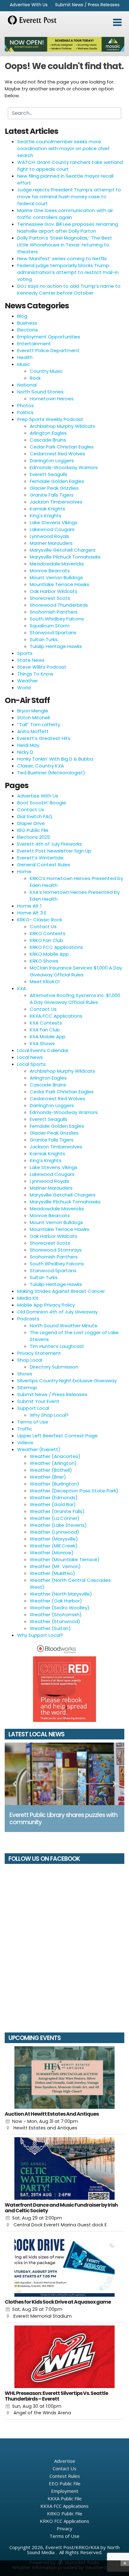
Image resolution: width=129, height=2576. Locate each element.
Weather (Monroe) (52, 1553)
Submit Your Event (38, 1401)
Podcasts (28, 1319)
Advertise (65, 2461)
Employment (65, 2491)
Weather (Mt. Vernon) (55, 1566)
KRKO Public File (65, 2513)
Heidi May (28, 745)
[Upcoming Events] (64, 2078)
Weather (28, 681)
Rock (35, 378)
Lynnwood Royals (49, 536)
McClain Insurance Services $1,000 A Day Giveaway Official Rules (76, 971)
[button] (117, 23)
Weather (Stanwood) (55, 1621)
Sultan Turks (44, 639)
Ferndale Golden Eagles (57, 481)
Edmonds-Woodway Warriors (64, 467)
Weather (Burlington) (54, 1484)
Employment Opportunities (49, 337)
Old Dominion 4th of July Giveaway (57, 1312)
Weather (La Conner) (55, 1518)
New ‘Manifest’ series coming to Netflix (62, 258)
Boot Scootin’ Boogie (42, 803)
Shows (25, 1374)
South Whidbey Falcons (57, 619)
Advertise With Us (29, 5)
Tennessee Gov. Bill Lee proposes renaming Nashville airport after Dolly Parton (68, 228)
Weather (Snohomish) (56, 1614)
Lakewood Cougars (52, 529)
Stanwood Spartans (53, 633)
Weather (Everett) (39, 1449)
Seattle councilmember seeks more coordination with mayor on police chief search (63, 148)
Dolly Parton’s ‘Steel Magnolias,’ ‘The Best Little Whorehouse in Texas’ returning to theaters (65, 245)
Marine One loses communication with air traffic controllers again (65, 214)
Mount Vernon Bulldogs (56, 577)
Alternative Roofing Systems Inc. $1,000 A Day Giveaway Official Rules (75, 999)
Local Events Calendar (43, 1050)
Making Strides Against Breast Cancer (61, 1291)
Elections (28, 330)
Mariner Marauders (51, 543)
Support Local (33, 1408)
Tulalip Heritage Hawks (56, 646)
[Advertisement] (64, 44)
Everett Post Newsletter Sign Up (54, 851)
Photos (26, 405)
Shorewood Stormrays (56, 1250)
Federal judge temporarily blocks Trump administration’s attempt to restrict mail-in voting (68, 272)
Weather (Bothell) (51, 1470)
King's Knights (46, 516)
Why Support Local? (40, 1635)
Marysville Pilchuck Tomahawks (65, 557)
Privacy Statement (39, 1353)
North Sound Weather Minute (64, 1326)
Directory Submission (54, 1367)
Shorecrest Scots (50, 598)
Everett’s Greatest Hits (44, 738)
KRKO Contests (48, 933)
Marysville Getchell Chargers (63, 550)
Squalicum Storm (50, 626)
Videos (25, 1442)
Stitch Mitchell (34, 718)
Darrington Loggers (52, 461)
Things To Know (35, 674)
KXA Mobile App (48, 1037)
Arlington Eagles (48, 433)
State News (31, 660)
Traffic (25, 1429)
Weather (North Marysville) (61, 1594)
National (27, 385)
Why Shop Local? (49, 1415)
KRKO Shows (44, 961)
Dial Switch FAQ (35, 816)
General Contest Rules (44, 865)
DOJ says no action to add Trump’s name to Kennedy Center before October (69, 289)
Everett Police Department (48, 350)
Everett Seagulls (49, 474)
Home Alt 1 (29, 906)
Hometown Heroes (52, 399)
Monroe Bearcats (50, 571)
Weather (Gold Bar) (53, 1504)
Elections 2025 (34, 837)
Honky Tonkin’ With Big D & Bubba (55, 759)
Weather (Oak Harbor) (56, 1601)
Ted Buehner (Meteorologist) (51, 773)
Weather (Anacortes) (55, 1456)
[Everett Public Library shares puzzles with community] (64, 1774)
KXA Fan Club (45, 1030)
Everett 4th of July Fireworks (50, 844)
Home (24, 871)
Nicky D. (26, 752)
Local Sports (31, 1064)
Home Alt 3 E (32, 913)
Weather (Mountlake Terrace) (65, 1559)
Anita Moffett (33, 731)
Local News (30, 1057)
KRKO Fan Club (46, 940)
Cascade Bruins (48, 440)
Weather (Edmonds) (54, 1498)
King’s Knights (46, 1160)
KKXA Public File (65, 2498)
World (24, 688)
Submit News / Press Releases (87, 5)
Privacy (64, 2528)
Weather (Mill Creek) (54, 1546)
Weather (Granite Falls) (57, 1511)
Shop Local (30, 1360)
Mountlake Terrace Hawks (59, 584)
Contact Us (31, 810)
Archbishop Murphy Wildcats (62, 426)
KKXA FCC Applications (56, 1016)
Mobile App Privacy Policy (46, 1305)
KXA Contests (46, 1023)
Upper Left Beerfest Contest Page (57, 1436)
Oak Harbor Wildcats (54, 591)
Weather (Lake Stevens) (58, 1525)
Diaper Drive (31, 823)
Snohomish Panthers (54, 612)
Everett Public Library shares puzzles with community (63, 1819)
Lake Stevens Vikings (54, 522)
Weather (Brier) (48, 1477)
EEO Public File (33, 830)
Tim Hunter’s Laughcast (57, 1346)
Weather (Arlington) (53, 1463)
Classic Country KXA (41, 766)
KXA (22, 988)
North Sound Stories (40, 392)
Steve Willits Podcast (42, 667)
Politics (25, 412)
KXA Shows (42, 1043)
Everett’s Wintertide (40, 858)
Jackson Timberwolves (56, 502)
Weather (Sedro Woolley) (60, 1608)
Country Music (46, 371)
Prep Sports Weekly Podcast (50, 419)
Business (27, 323)
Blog (22, 316)
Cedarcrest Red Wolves (57, 454)
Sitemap (27, 1387)
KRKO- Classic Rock (40, 920)
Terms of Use (33, 1422)
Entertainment (34, 344)
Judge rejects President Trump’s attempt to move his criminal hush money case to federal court (69, 197)
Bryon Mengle (33, 711)
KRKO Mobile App (49, 954)
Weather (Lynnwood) (54, 1532)
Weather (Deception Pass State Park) (74, 1491)
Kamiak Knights (47, 509)
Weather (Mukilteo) (52, 1573)
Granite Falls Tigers (52, 495)
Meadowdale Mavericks (57, 564)
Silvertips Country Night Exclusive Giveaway (67, 1381)
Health (25, 357)
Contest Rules (65, 2476)
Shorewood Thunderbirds (59, 605)
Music (24, 364)
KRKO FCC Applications (56, 947)
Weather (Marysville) (54, 1539)
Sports (25, 653)
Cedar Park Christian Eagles (62, 447)
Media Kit (28, 1298)
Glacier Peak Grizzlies (54, 488)
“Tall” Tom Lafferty (39, 724)
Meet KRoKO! (45, 982)
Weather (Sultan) (50, 1628)
